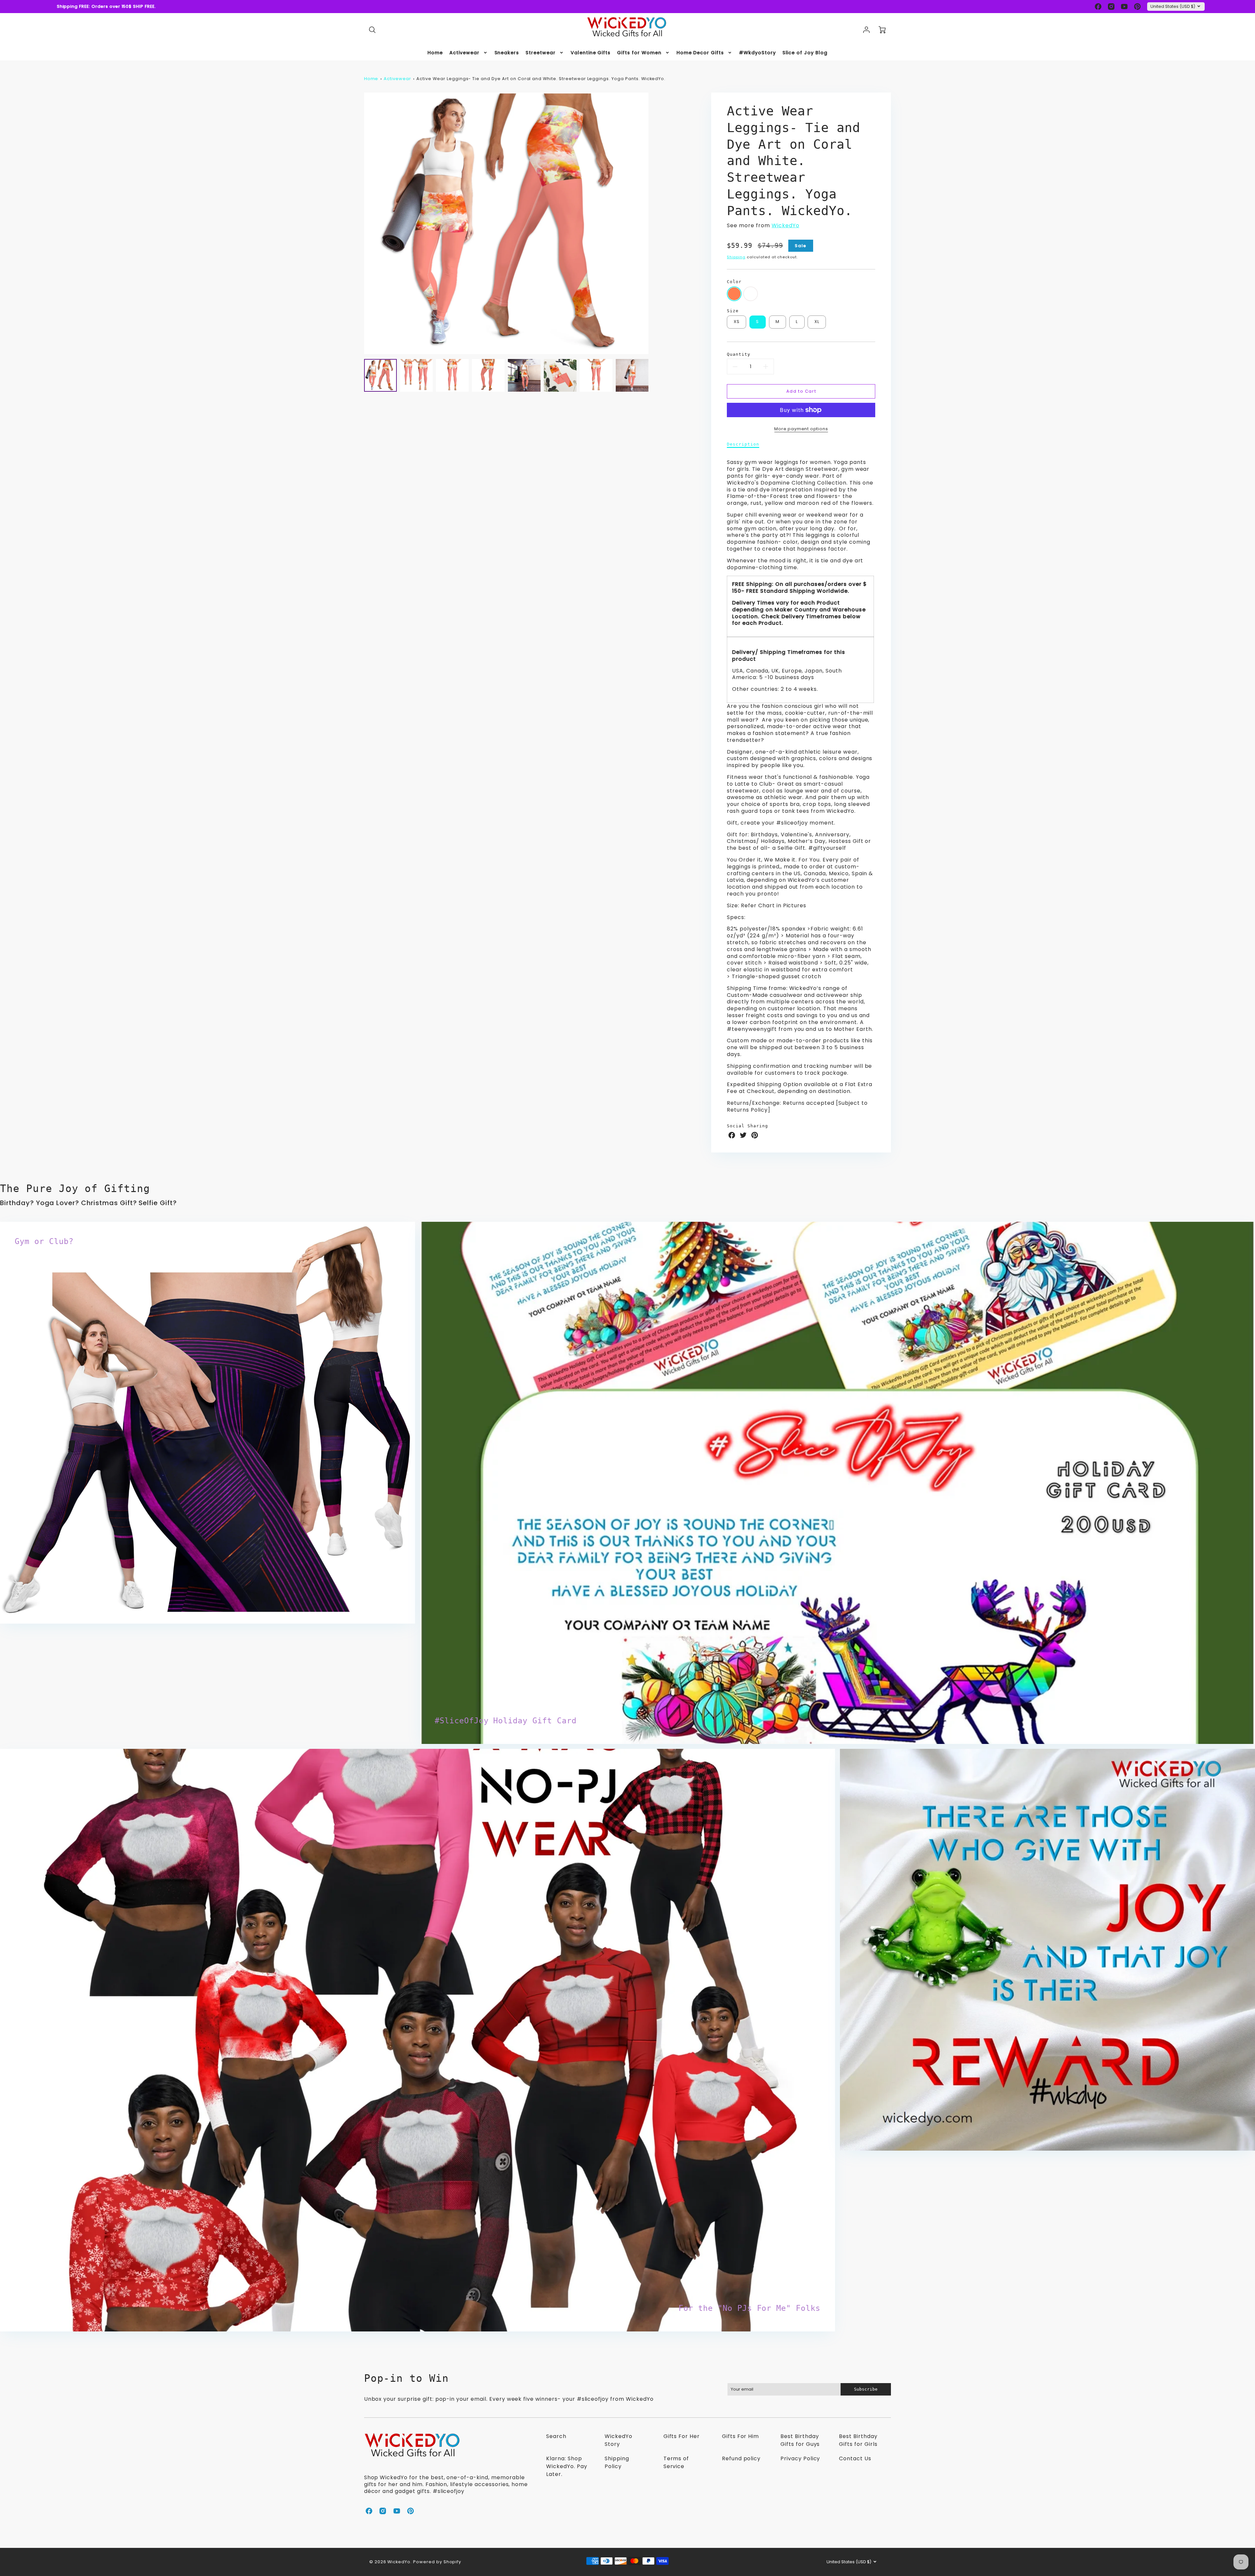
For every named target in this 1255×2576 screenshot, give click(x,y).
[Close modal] (1234, 2508)
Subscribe (1167, 2533)
